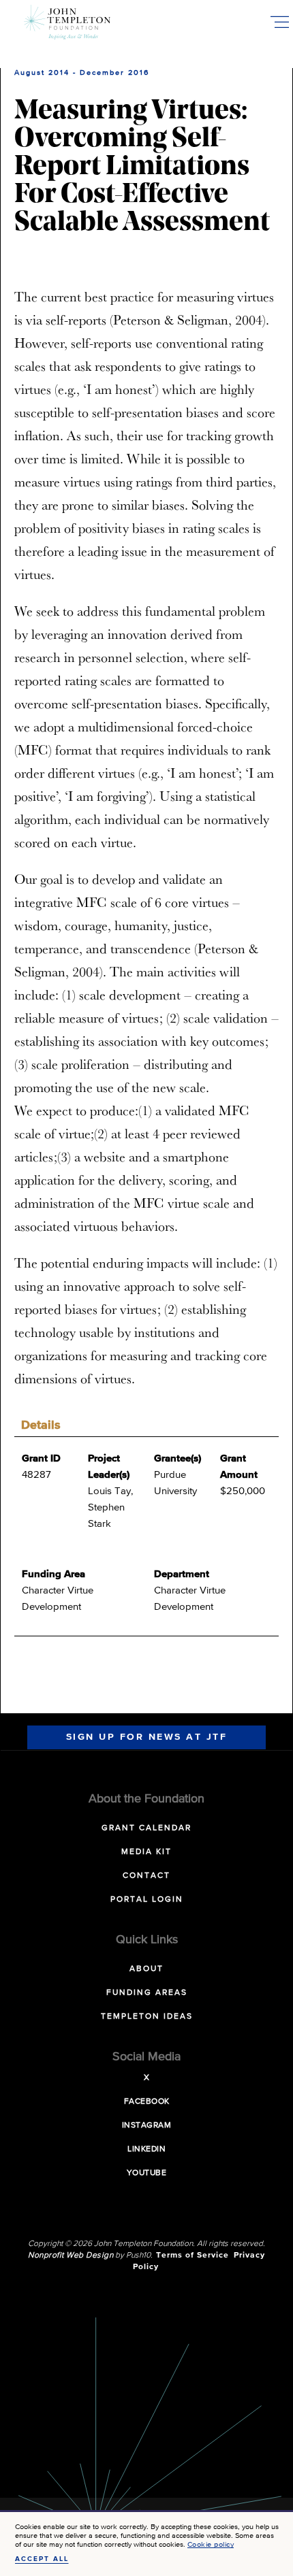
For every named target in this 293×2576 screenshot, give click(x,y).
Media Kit (146, 1852)
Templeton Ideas (147, 2017)
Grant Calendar (146, 1828)
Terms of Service (192, 2256)
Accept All (42, 2559)
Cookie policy (211, 2544)
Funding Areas (147, 1993)
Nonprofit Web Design (71, 2256)
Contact (146, 1876)
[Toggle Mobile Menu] (279, 22)
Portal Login (147, 1900)
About (146, 1969)
